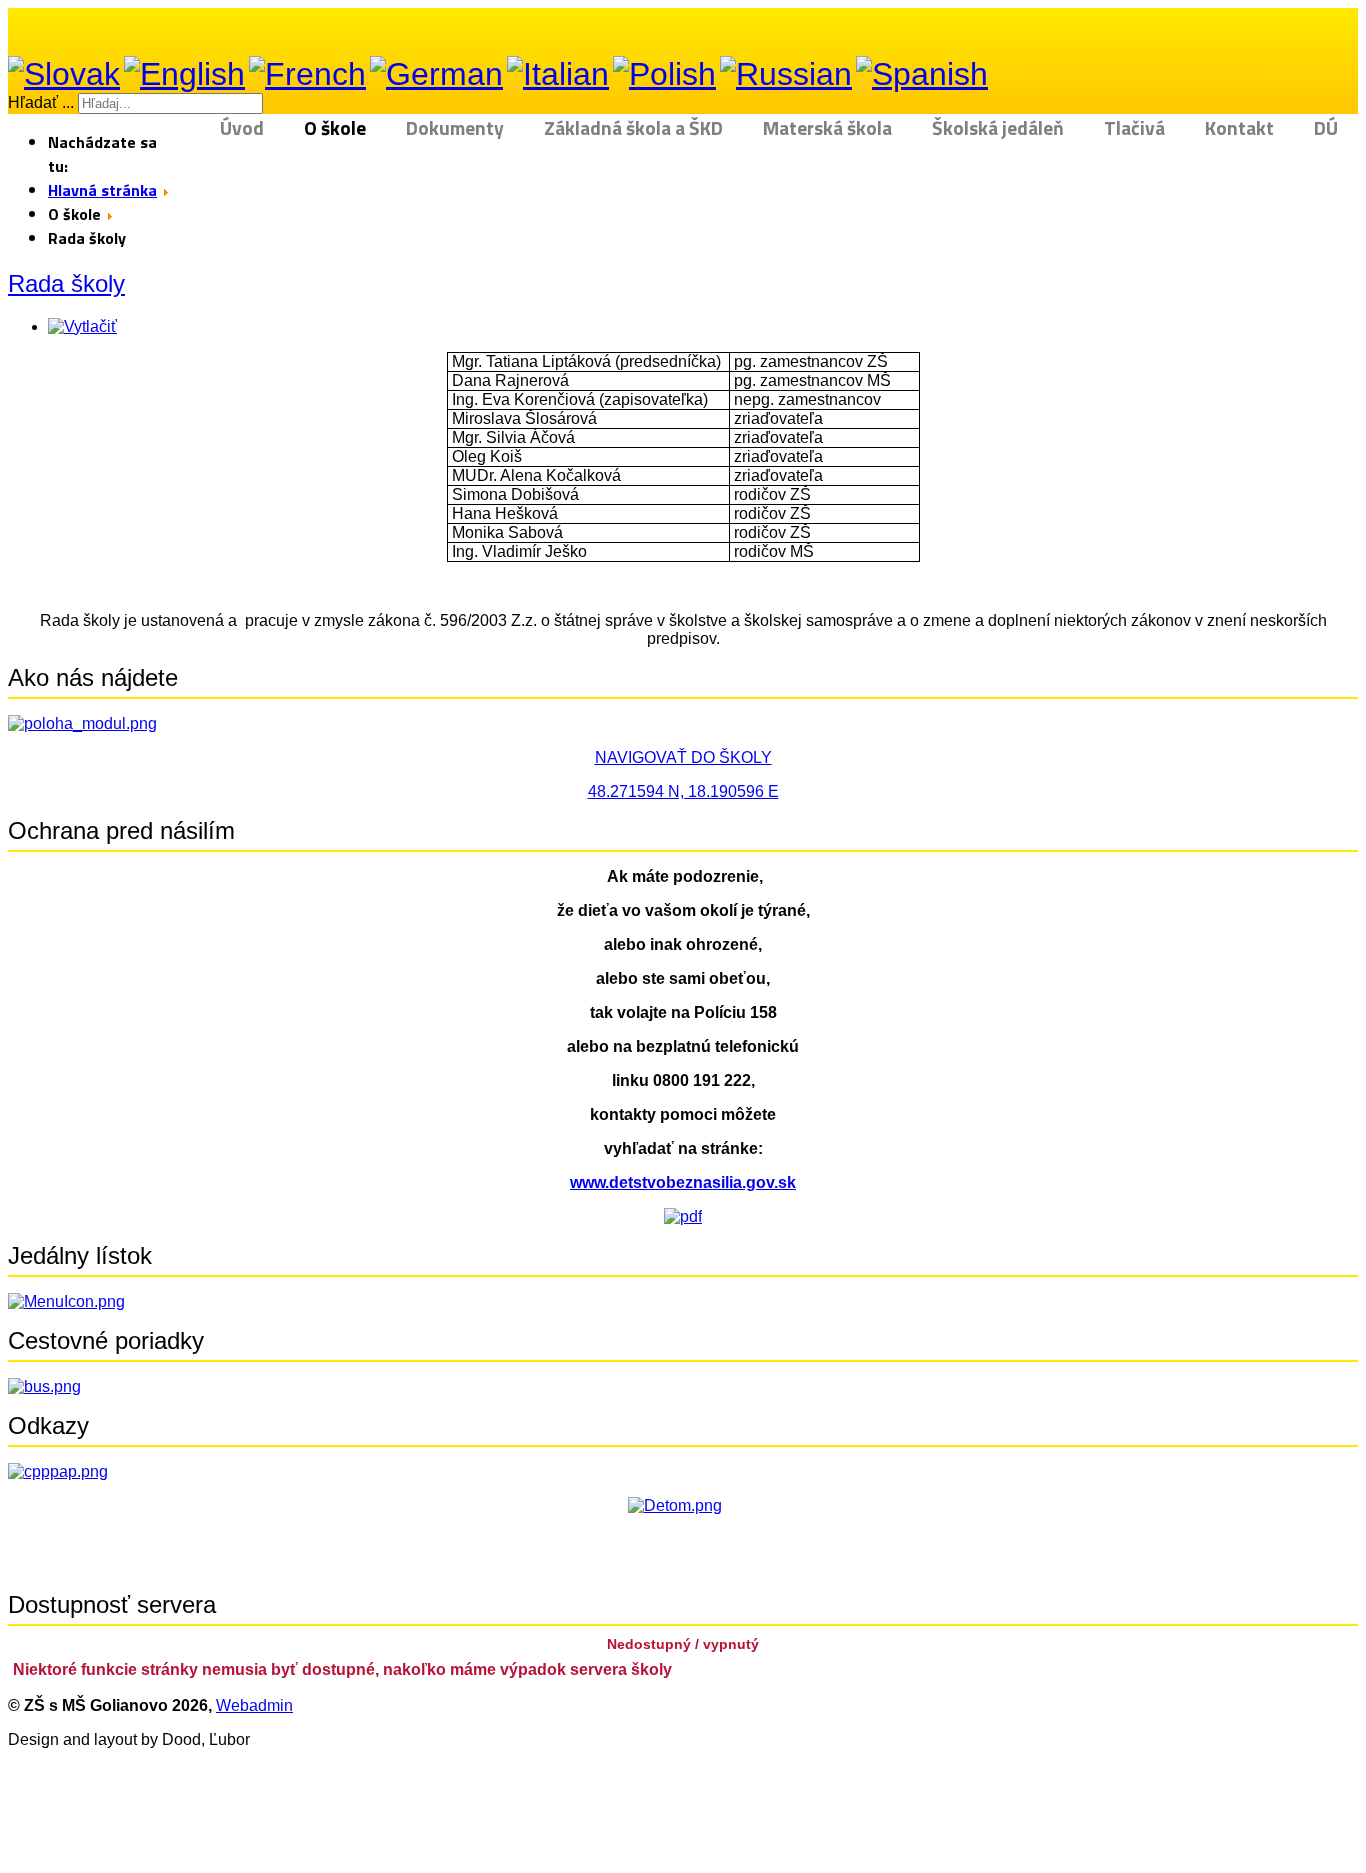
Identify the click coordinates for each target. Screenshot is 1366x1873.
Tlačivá (1134, 128)
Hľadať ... (41, 102)
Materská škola (827, 128)
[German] (436, 74)
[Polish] (664, 74)
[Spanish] (922, 74)
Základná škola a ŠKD (633, 128)
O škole (335, 128)
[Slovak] (64, 74)
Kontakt (1239, 128)
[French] (307, 74)
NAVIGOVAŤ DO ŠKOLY (683, 757)
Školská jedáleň (998, 128)
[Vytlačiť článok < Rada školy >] (82, 326)
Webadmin (254, 1705)
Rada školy (66, 283)
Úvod (242, 128)
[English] (184, 74)
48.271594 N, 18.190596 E (683, 791)
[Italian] (558, 74)
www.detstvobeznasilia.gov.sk (683, 1182)
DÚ (1326, 128)
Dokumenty (455, 128)
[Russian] (786, 74)
